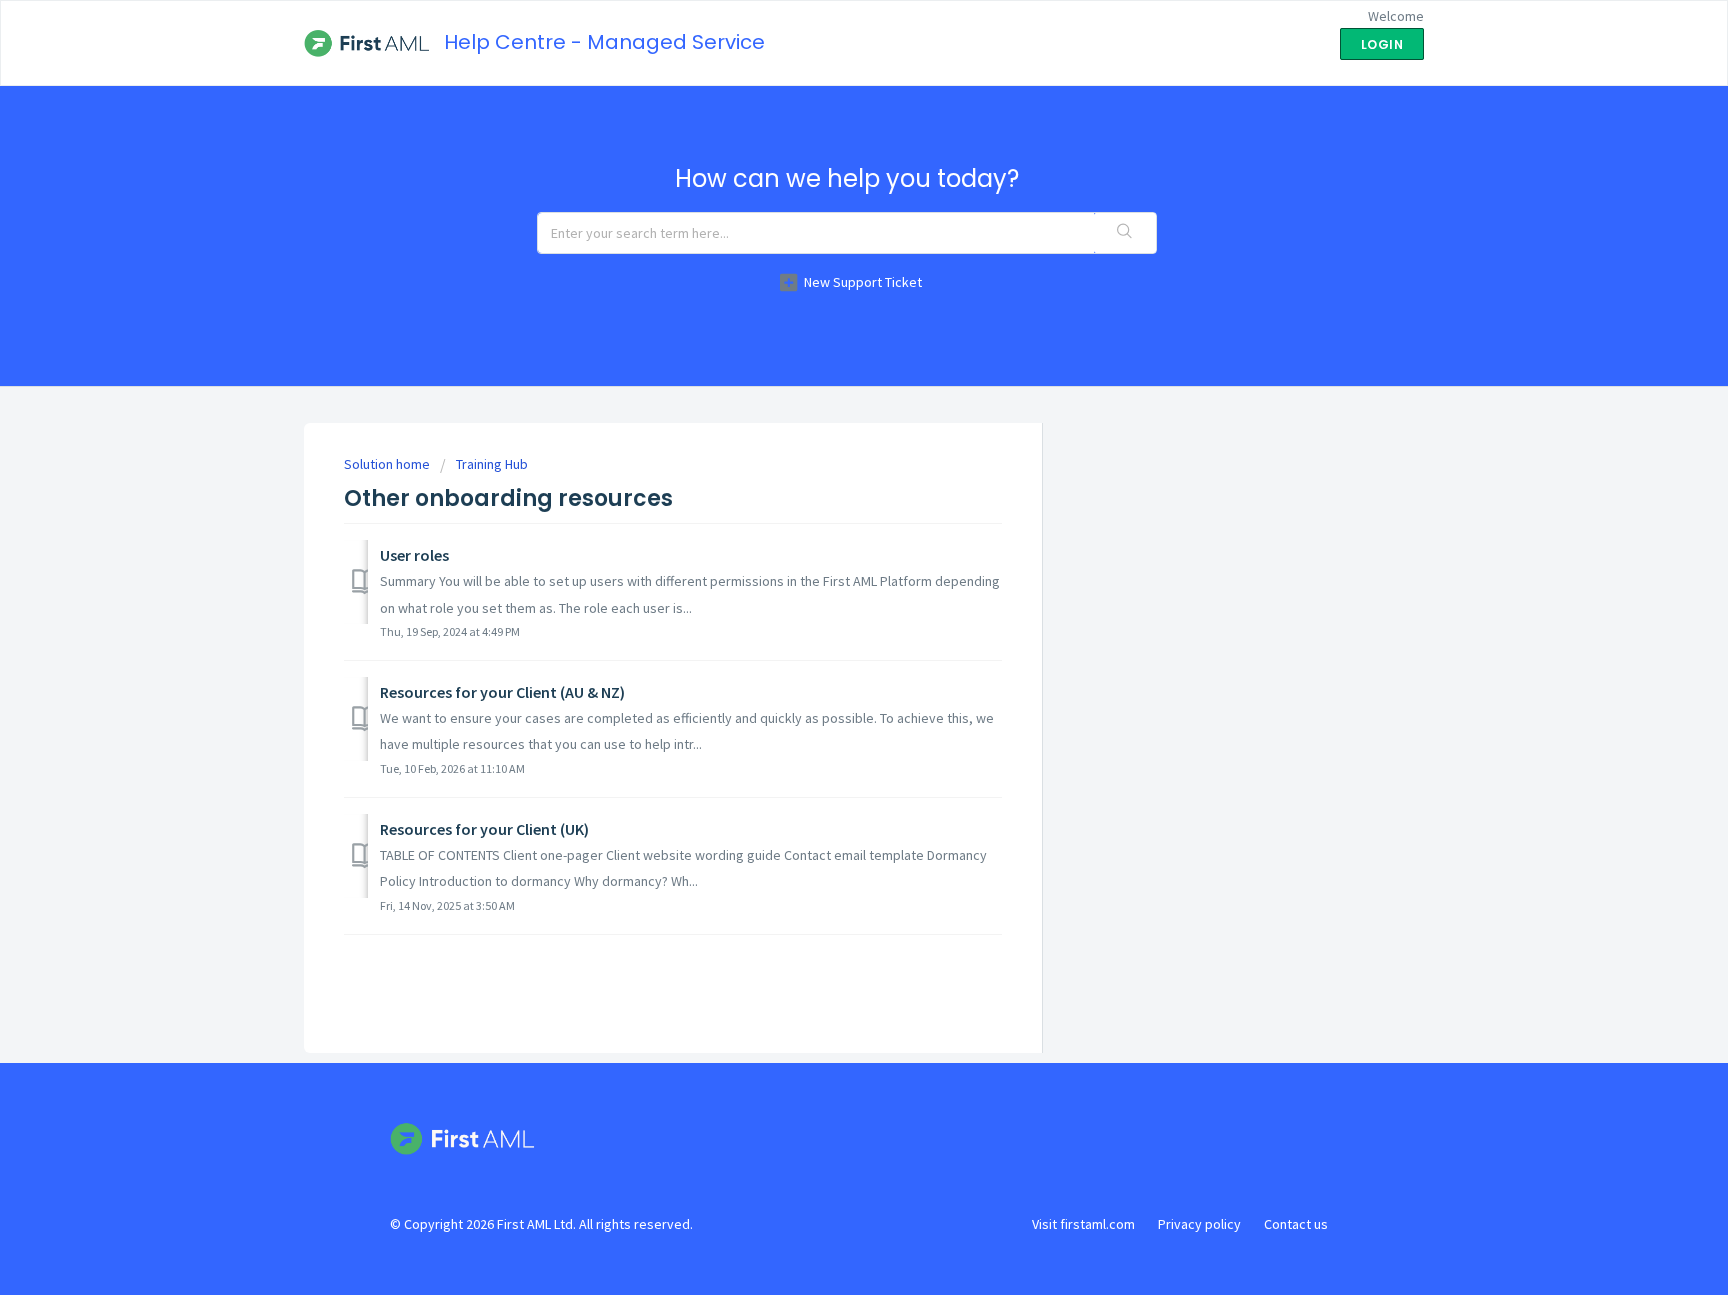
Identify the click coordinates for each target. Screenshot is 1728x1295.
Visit (1083, 1224)
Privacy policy (1199, 1224)
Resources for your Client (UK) (484, 829)
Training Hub (492, 464)
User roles (414, 555)
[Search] (1125, 233)
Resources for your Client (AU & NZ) (502, 692)
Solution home (388, 464)
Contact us (1296, 1224)
